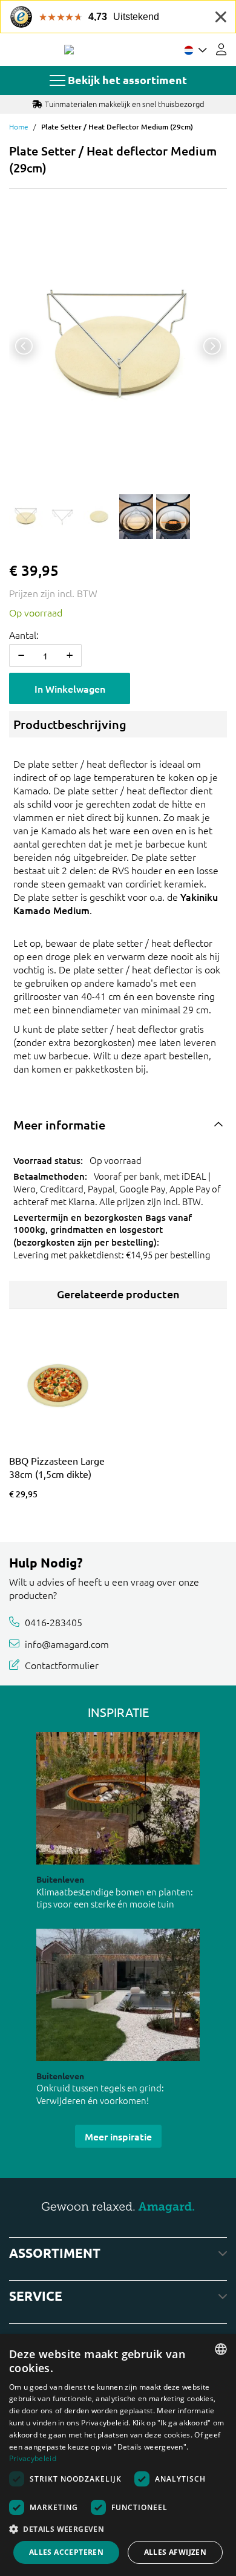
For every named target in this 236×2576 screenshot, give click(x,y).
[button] (118, 2529)
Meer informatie (59, 1125)
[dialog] (118, 2455)
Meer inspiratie (118, 2136)
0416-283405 (54, 1622)
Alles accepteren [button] (66, 2552)
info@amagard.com (67, 1644)
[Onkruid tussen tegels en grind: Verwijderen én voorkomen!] (118, 1995)
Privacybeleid (33, 2458)
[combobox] (221, 2349)
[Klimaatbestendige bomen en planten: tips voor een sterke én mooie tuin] (118, 1798)
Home (19, 126)
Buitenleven (60, 1879)
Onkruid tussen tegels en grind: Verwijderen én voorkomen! (100, 2094)
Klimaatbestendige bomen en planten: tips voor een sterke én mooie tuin (115, 1898)
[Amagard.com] (69, 50)
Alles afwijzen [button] (175, 2552)
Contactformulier (62, 1665)
